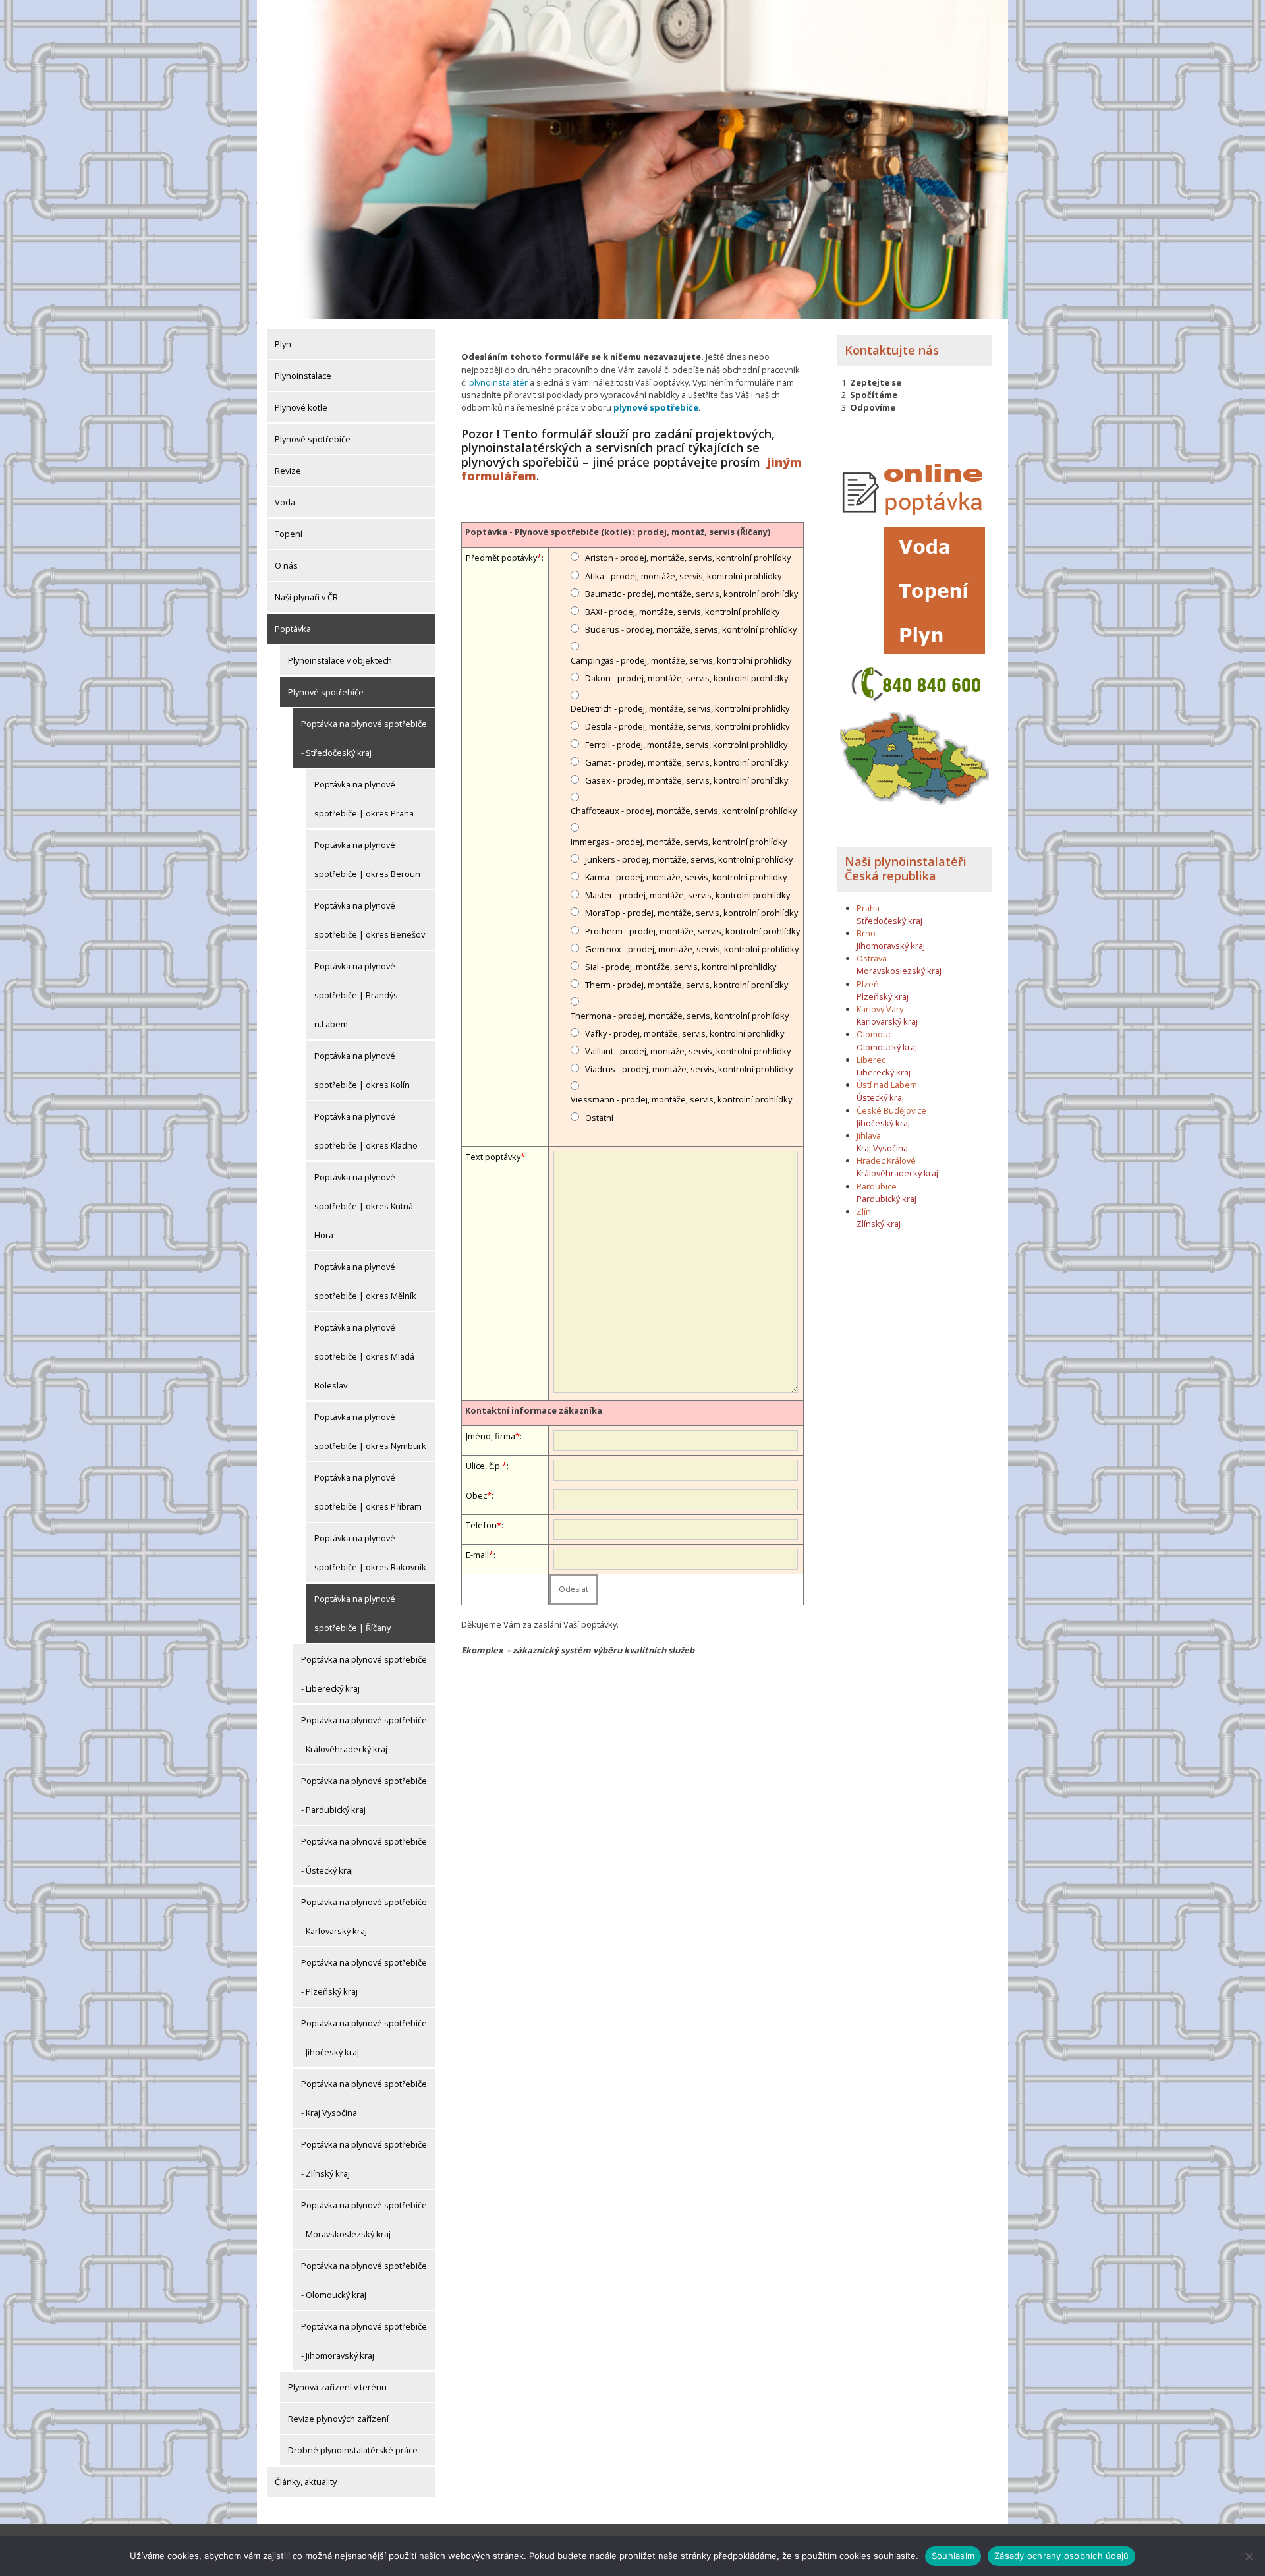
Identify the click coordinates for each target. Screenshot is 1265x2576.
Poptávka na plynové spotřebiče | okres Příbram (368, 1492)
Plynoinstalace (303, 376)
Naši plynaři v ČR (306, 597)
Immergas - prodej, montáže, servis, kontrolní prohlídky (679, 842)
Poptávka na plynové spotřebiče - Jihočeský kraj (364, 2038)
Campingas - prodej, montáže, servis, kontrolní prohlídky (681, 660)
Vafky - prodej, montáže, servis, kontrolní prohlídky (685, 1033)
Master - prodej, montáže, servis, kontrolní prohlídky (688, 895)
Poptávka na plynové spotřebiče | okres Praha (364, 799)
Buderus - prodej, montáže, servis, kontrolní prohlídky (691, 629)
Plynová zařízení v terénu (337, 2387)
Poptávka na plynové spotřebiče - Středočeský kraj (364, 738)
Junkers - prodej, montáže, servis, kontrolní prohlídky (689, 859)
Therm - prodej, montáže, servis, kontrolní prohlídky (687, 985)
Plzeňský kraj (883, 996)
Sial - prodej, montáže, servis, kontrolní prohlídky (681, 967)
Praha (868, 908)
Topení (289, 534)
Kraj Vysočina (882, 1148)
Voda (285, 502)
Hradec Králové (886, 1160)
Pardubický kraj (886, 1199)
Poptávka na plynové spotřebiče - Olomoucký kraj (364, 2280)
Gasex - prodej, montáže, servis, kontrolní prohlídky (687, 780)
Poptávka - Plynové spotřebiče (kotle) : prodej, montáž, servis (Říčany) (618, 532)
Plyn (283, 344)
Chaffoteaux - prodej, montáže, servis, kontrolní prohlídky (684, 811)
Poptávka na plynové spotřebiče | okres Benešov (370, 920)
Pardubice (877, 1186)
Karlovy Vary (880, 1009)
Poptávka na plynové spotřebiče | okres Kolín (362, 1070)
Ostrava (872, 958)
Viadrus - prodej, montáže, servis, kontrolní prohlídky (689, 1069)
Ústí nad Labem (887, 1085)
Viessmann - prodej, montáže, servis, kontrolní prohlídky (681, 1099)
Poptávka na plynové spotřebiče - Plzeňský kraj (364, 1977)
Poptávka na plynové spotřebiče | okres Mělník (365, 1281)
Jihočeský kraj (883, 1123)
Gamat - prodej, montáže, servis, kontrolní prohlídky (687, 762)
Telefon (481, 1525)
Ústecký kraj (880, 1097)
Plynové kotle (301, 407)
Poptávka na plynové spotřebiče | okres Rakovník (370, 1553)
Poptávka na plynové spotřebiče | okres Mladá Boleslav (364, 1356)
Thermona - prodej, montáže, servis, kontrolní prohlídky (680, 1016)
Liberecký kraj (884, 1072)
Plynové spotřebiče (313, 439)
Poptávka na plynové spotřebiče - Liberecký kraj (364, 1674)
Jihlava (869, 1135)
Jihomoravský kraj (891, 946)
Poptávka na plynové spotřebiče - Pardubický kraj (364, 1795)
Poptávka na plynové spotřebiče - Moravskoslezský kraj (364, 2219)
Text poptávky (493, 1157)
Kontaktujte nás (892, 350)
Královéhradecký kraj (897, 1173)
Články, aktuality (306, 2482)
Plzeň (868, 984)
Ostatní (599, 1118)
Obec (476, 1495)
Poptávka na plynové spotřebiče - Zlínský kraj (364, 2159)
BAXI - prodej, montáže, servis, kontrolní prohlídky (682, 612)
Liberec (871, 1060)
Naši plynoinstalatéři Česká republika (906, 869)
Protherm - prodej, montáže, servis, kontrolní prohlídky (692, 931)
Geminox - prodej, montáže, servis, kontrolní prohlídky (692, 949)
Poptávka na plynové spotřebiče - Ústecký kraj (364, 1856)
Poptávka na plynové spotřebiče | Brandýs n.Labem (356, 995)
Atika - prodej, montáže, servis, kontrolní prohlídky (683, 576)
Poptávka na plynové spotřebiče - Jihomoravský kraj (364, 2341)
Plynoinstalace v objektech (340, 660)
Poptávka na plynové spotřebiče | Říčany (355, 1613)
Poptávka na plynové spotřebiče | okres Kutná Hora (364, 1206)
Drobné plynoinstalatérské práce (353, 2450)
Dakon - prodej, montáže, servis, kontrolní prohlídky (687, 678)
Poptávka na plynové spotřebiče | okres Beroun (367, 859)
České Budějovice (891, 1110)
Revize (288, 471)
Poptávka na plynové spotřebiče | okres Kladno (366, 1131)
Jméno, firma (491, 1436)
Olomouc (874, 1034)
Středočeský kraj (889, 921)
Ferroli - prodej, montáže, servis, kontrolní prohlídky (686, 745)
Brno (866, 933)
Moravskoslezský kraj (899, 971)
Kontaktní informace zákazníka (534, 1410)
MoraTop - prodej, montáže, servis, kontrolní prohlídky (691, 913)
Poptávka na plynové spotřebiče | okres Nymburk (370, 1431)
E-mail (477, 1555)
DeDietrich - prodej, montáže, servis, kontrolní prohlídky (680, 708)
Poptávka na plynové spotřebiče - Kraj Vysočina (364, 2098)
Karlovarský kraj (887, 1021)
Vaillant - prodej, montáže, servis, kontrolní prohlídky (688, 1051)
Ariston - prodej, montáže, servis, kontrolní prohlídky (688, 558)
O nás (286, 565)
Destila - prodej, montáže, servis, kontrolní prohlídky (687, 726)
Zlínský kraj (879, 1224)
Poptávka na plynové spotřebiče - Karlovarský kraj (364, 1916)
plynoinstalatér (498, 382)
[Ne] (1249, 2556)
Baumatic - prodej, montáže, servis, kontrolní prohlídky (691, 594)
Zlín (864, 1211)
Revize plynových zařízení (338, 2419)
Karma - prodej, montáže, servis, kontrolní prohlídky (686, 877)
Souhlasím (953, 2556)
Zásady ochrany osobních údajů (1061, 2556)
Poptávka (293, 629)
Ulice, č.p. (484, 1466)
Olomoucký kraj (887, 1047)
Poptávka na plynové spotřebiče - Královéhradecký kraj (364, 1734)
